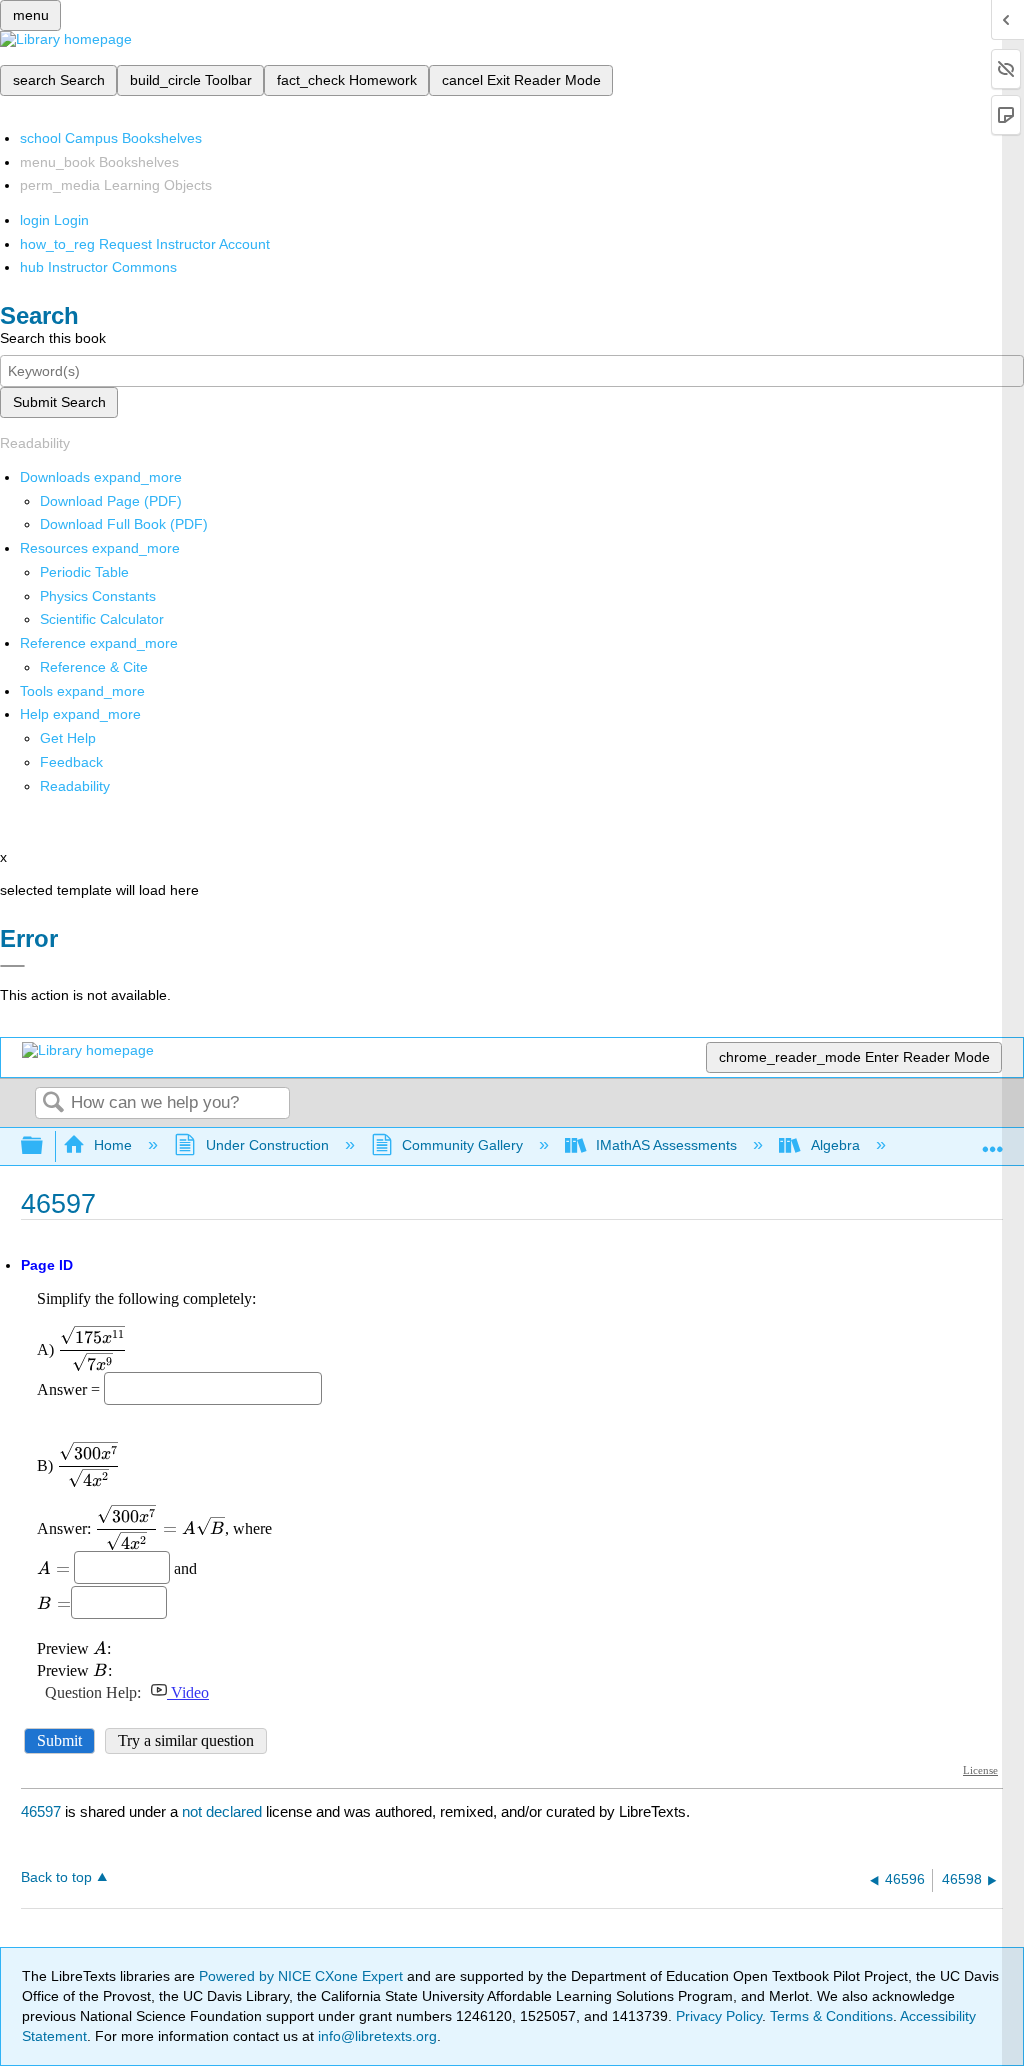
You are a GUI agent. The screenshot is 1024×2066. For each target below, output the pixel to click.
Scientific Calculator (102, 619)
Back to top (56, 1877)
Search (53, 1103)
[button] (71, 762)
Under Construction (267, 1145)
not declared (224, 1811)
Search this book (53, 338)
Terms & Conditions (831, 2016)
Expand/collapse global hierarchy (45, 1146)
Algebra (835, 1145)
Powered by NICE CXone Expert (303, 1976)
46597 (41, 1811)
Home (113, 1145)
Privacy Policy (719, 2016)
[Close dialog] (12, 966)
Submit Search (59, 402)
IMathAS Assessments (666, 1145)
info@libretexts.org (375, 2036)
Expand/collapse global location (993, 1140)
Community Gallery (462, 1145)
